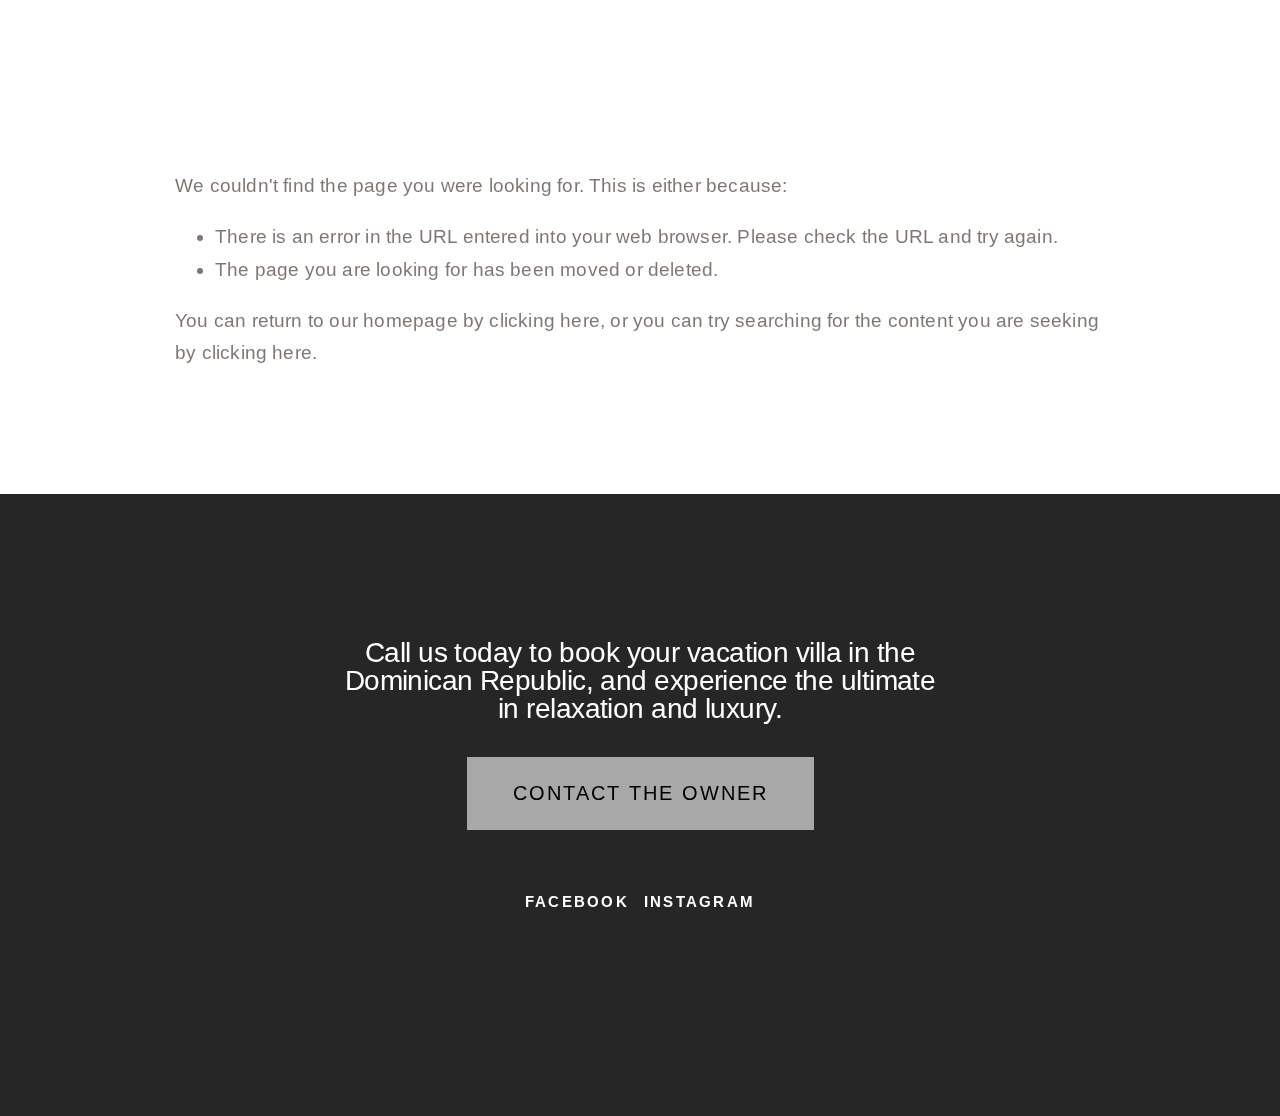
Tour (300, 34)
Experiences (436, 34)
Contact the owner (640, 793)
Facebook (577, 901)
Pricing (590, 34)
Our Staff (729, 34)
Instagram (699, 901)
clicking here (544, 320)
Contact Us (983, 34)
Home (209, 34)
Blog (852, 34)
